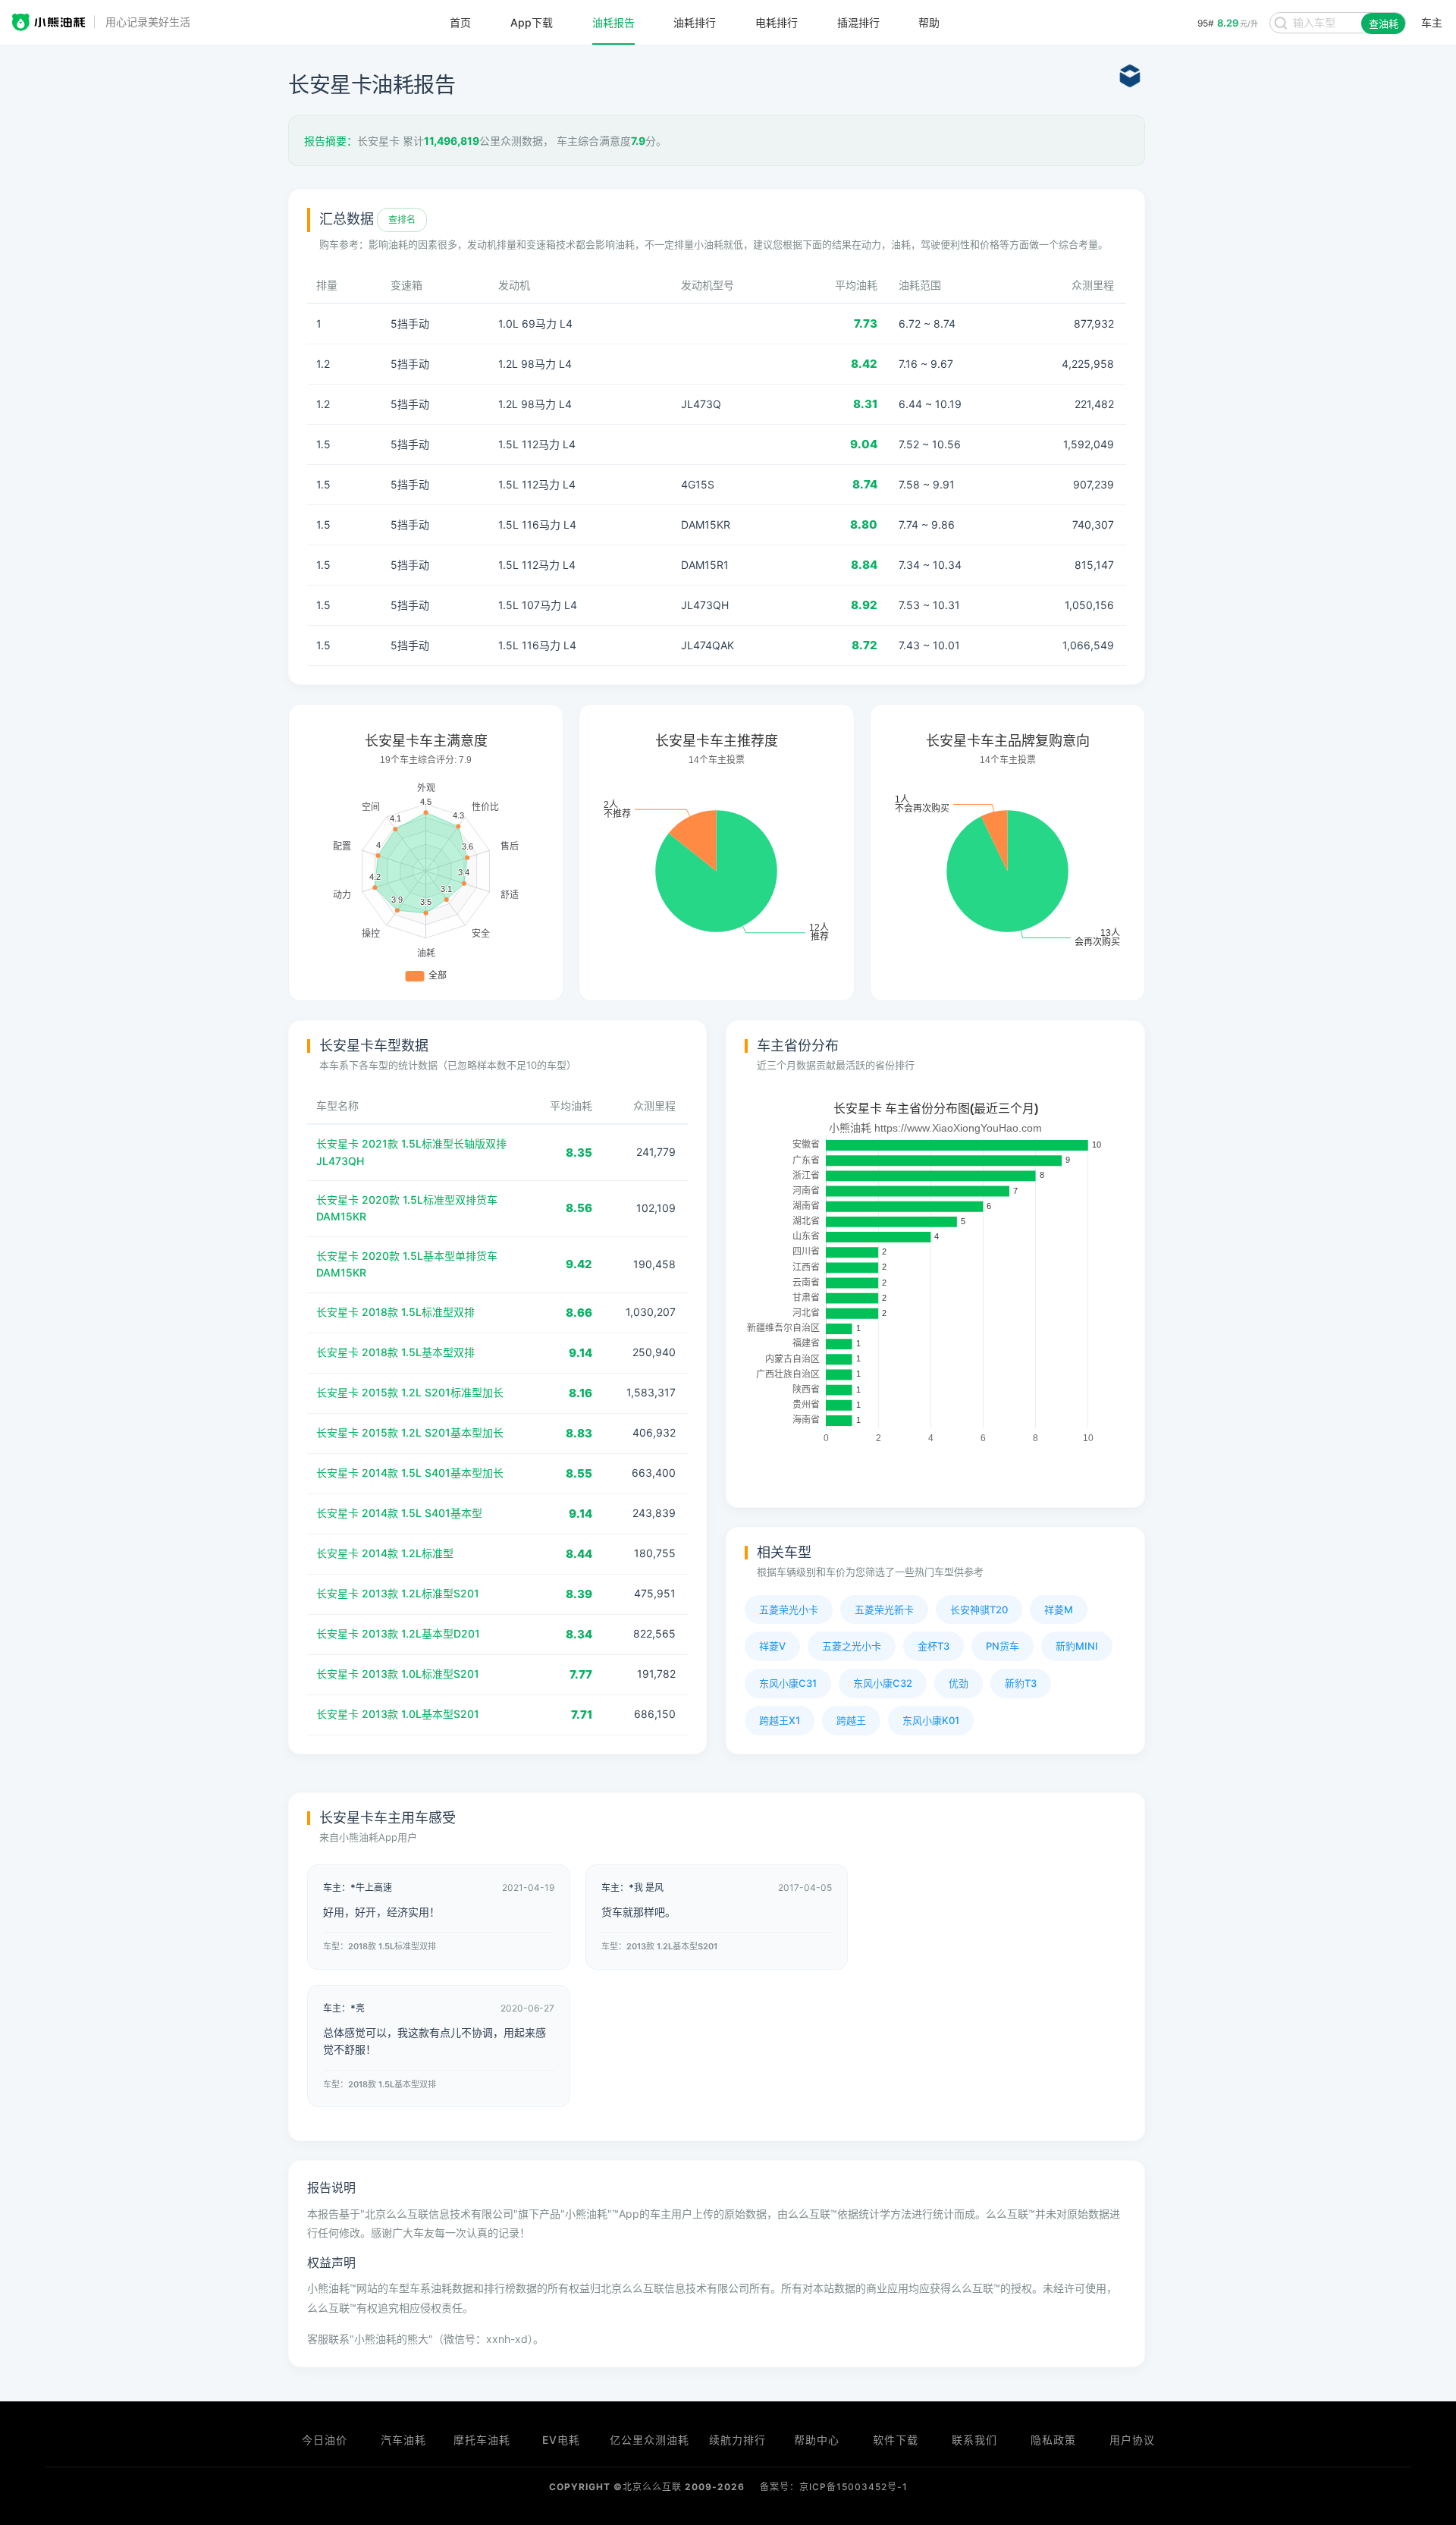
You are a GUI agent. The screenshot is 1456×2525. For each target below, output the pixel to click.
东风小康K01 (931, 1720)
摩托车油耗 (482, 2440)
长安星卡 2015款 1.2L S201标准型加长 (410, 1392)
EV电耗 (561, 2440)
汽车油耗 (403, 2440)
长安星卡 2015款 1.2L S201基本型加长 (410, 1432)
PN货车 (1003, 1646)
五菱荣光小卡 (789, 1610)
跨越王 (851, 1720)
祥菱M (1059, 1610)
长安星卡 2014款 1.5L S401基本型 (399, 1513)
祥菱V (772, 1646)
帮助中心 (817, 2440)
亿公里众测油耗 (650, 2440)
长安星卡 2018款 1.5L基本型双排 (395, 1352)
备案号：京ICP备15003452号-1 (834, 2487)
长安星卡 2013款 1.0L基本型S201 (398, 1714)
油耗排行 (695, 23)
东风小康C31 (788, 1683)
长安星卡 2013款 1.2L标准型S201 (398, 1593)
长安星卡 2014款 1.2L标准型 (385, 1553)
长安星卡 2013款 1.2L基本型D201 (398, 1633)
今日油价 (325, 2440)
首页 (460, 23)
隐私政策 (1053, 2440)
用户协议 (1132, 2440)
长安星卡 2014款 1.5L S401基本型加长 (410, 1473)
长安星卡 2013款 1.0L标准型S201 (398, 1674)
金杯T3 (934, 1646)
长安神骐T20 (979, 1610)
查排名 (402, 220)
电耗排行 (777, 23)
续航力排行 (737, 2440)
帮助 (929, 23)
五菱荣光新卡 (884, 1610)
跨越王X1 (780, 1720)
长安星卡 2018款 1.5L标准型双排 (395, 1312)
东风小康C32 (883, 1683)
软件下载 (896, 2440)
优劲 (959, 1683)
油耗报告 (613, 23)
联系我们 (974, 2440)
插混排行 (858, 23)
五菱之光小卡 (852, 1646)
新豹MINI (1077, 1646)
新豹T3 (1021, 1683)
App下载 (532, 23)
